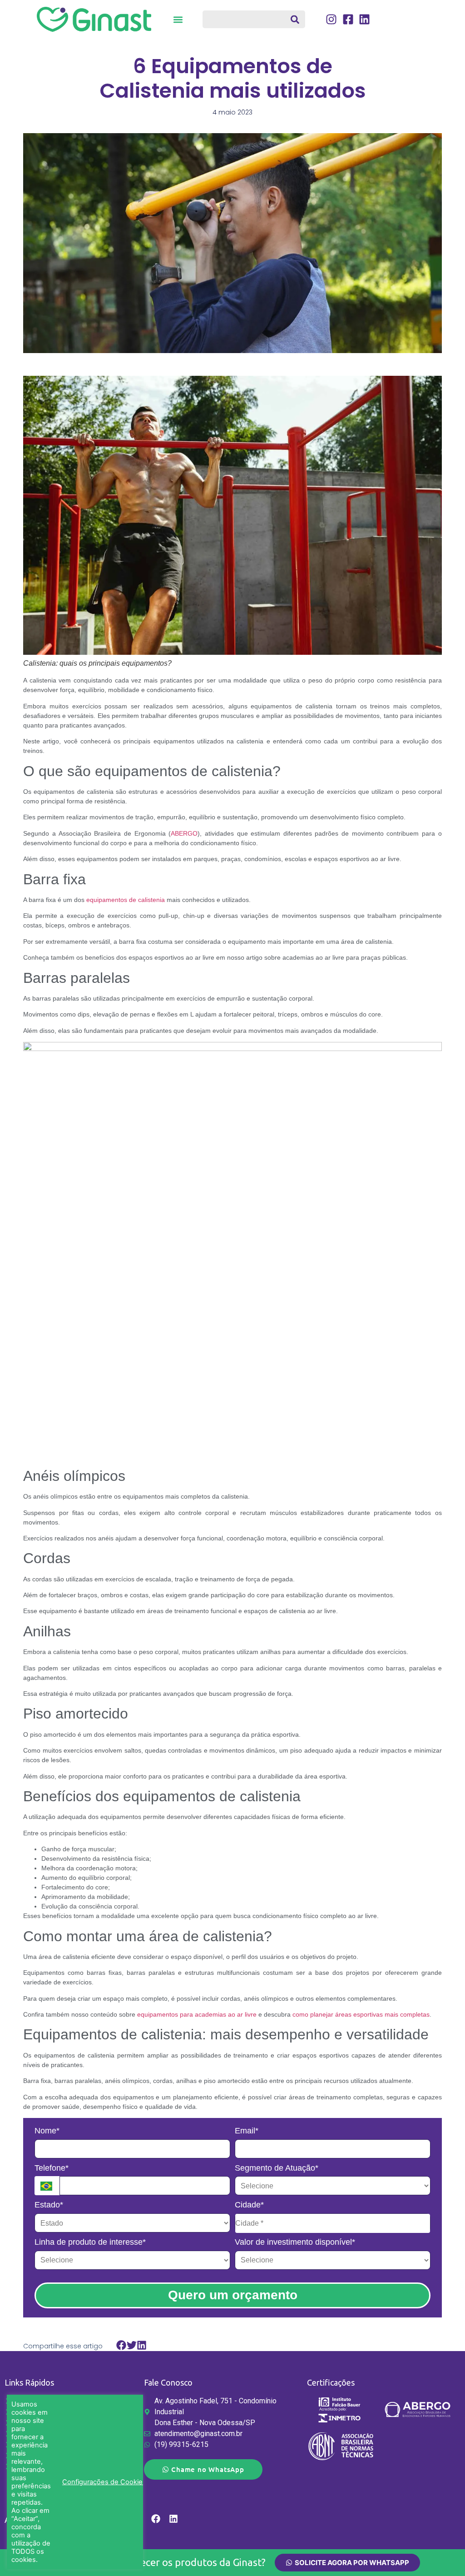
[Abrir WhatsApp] (442, 2553)
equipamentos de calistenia (126, 900)
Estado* (49, 2205)
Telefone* (52, 2168)
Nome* (47, 2131)
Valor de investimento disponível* (295, 2242)
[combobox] (254, 19)
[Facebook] (156, 2519)
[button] (178, 19)
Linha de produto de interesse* (90, 2242)
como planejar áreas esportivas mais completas (361, 2014)
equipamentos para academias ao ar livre (197, 2014)
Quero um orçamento (233, 2295)
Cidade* (249, 2205)
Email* (247, 2131)
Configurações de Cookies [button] (104, 2482)
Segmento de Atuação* (277, 2168)
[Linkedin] (173, 2519)
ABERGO (184, 833)
